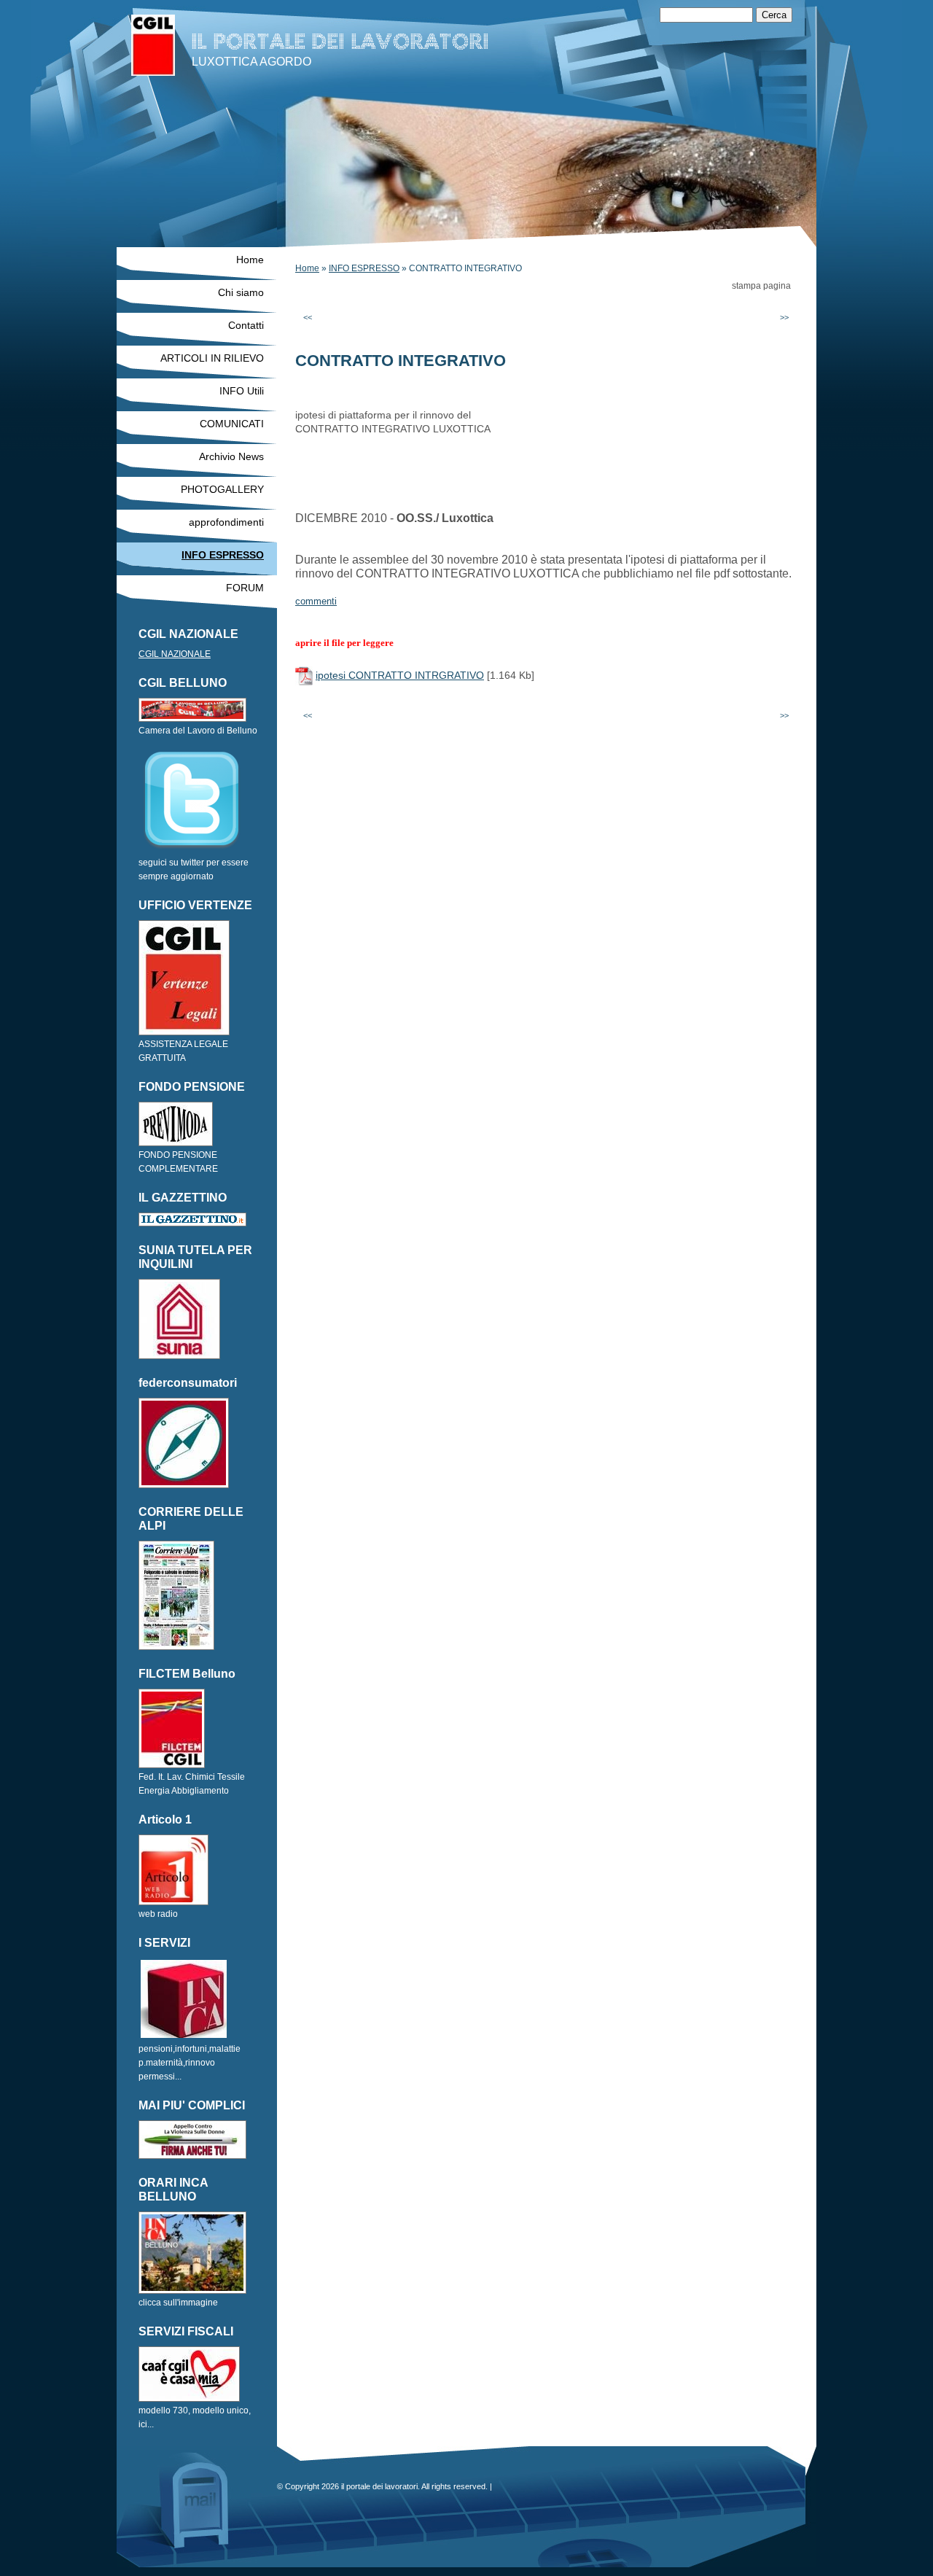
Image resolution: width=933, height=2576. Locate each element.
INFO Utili (242, 391)
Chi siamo (241, 292)
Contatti (246, 325)
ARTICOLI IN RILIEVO (212, 358)
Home (307, 268)
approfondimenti (226, 522)
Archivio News (231, 456)
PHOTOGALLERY (222, 489)
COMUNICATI (232, 424)
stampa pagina (761, 286)
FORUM (245, 588)
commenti (316, 601)
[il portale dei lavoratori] (153, 45)
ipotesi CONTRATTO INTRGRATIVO (400, 675)
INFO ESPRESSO (364, 268)
